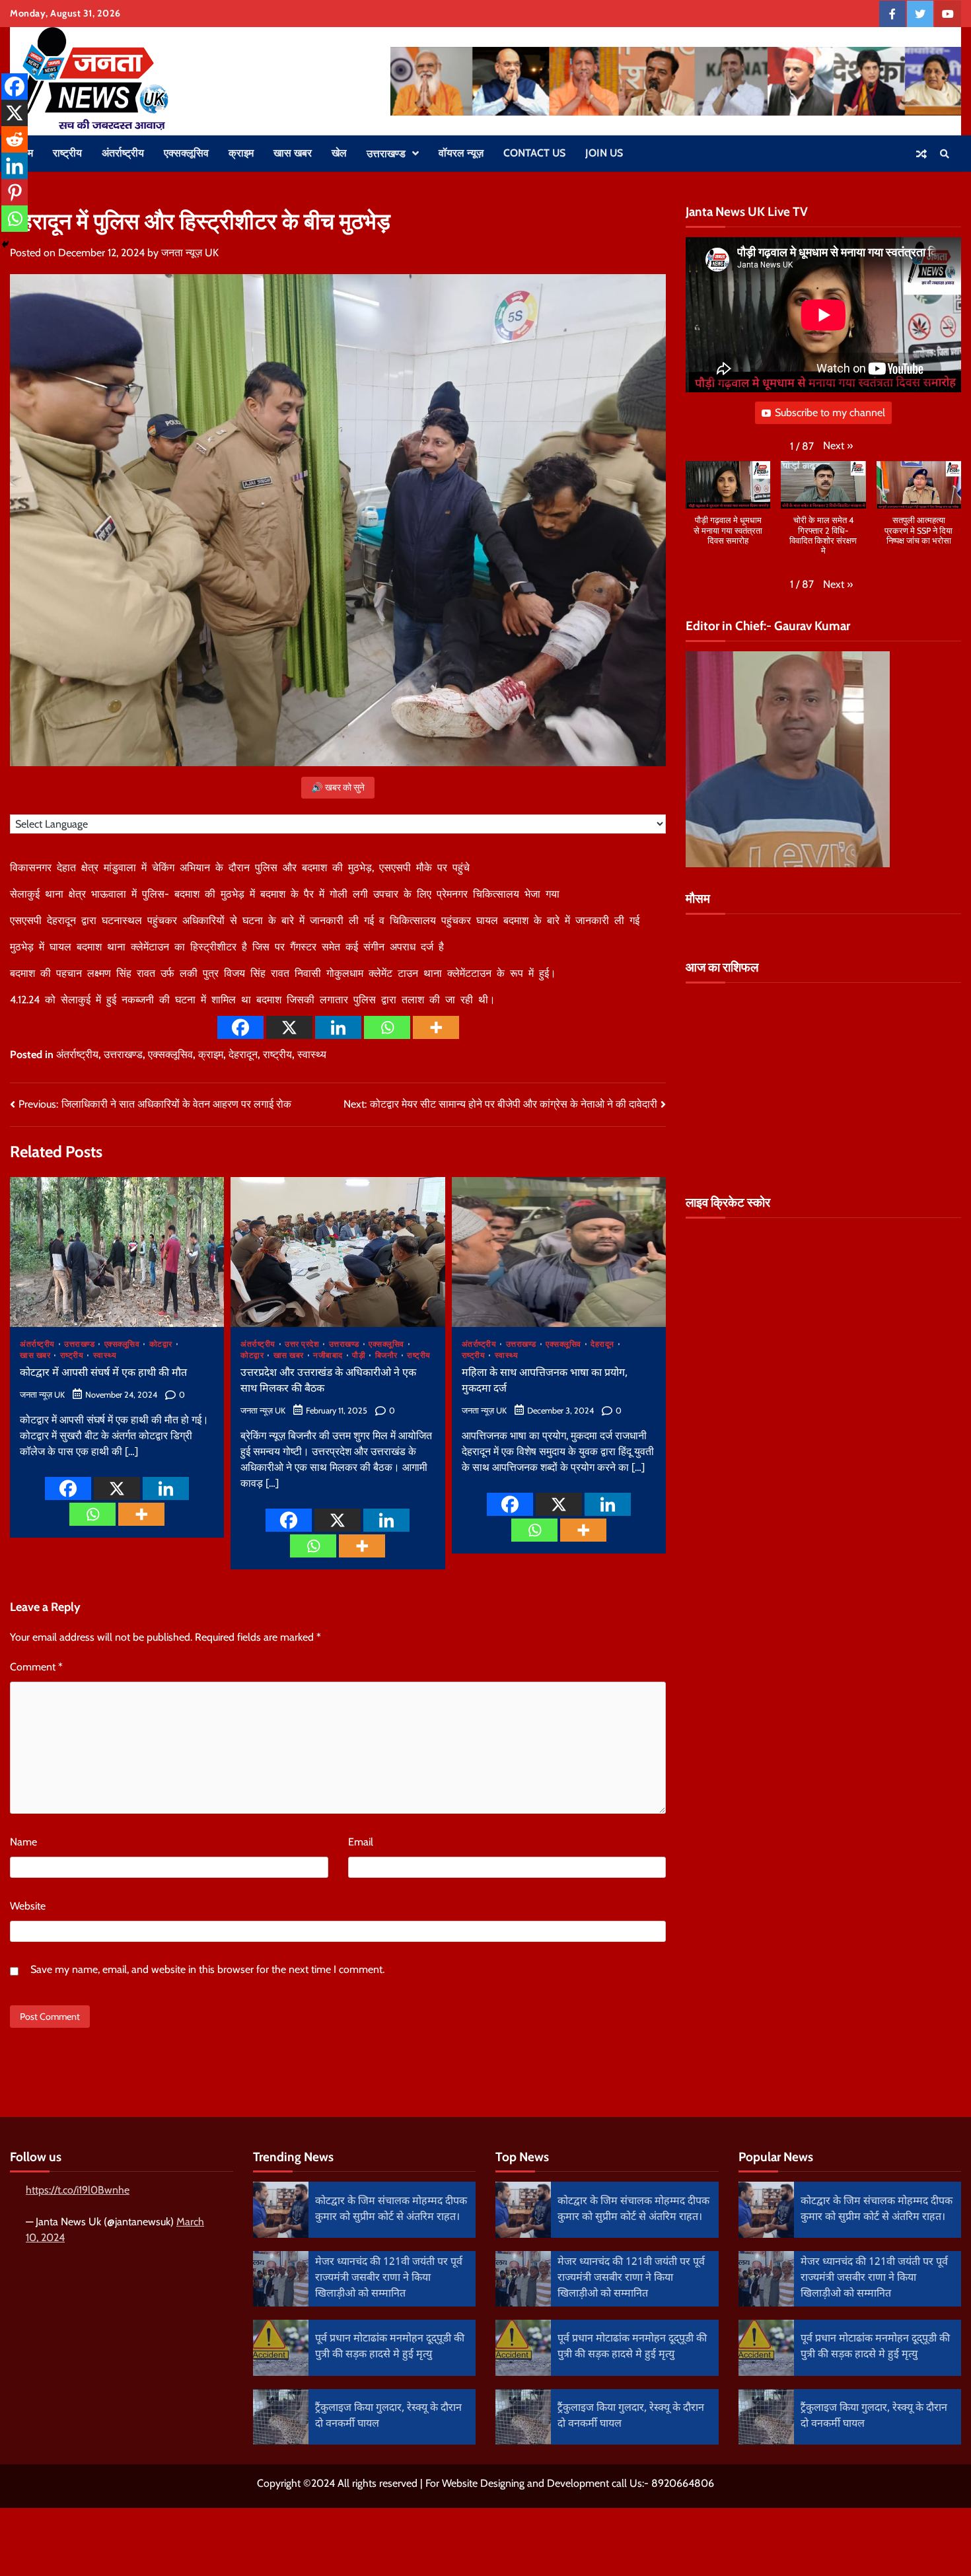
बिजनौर (386, 1355)
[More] (436, 1027)
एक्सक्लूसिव (186, 153)
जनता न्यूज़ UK (190, 253)
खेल (339, 153)
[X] (289, 1027)
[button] (838, 447)
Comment (36, 1667)
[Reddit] (15, 139)
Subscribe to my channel (830, 413)
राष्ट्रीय (67, 153)
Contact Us (534, 153)
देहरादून (243, 1055)
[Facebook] (240, 1027)
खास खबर (293, 153)
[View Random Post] (921, 154)
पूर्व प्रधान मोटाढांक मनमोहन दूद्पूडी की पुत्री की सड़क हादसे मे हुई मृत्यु (390, 2347)
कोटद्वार (161, 1344)
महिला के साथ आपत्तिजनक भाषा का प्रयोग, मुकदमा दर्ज (545, 1381)
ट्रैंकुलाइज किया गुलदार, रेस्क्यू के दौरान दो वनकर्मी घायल (388, 2416)
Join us (604, 153)
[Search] (945, 154)
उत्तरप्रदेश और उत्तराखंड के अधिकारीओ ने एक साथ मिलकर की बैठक (328, 1381)
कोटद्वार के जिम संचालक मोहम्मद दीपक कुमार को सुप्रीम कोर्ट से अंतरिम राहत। (391, 2210)
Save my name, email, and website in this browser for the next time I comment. (207, 1969)
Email (361, 1842)
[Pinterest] (15, 192)
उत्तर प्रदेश (302, 1344)
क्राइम (241, 153)
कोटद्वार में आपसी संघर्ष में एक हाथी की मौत (103, 1374)
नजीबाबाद (328, 1355)
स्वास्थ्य (312, 1055)
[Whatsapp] (387, 1027)
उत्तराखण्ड (386, 154)
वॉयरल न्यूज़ (461, 153)
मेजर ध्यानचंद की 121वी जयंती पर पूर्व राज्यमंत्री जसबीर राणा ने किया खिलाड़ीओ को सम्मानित (389, 2278)
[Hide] (5, 244)
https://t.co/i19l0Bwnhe (78, 2190)
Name (23, 1842)
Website (28, 1906)
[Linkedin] (338, 1027)
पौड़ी (359, 1355)
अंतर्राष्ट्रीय (123, 153)
